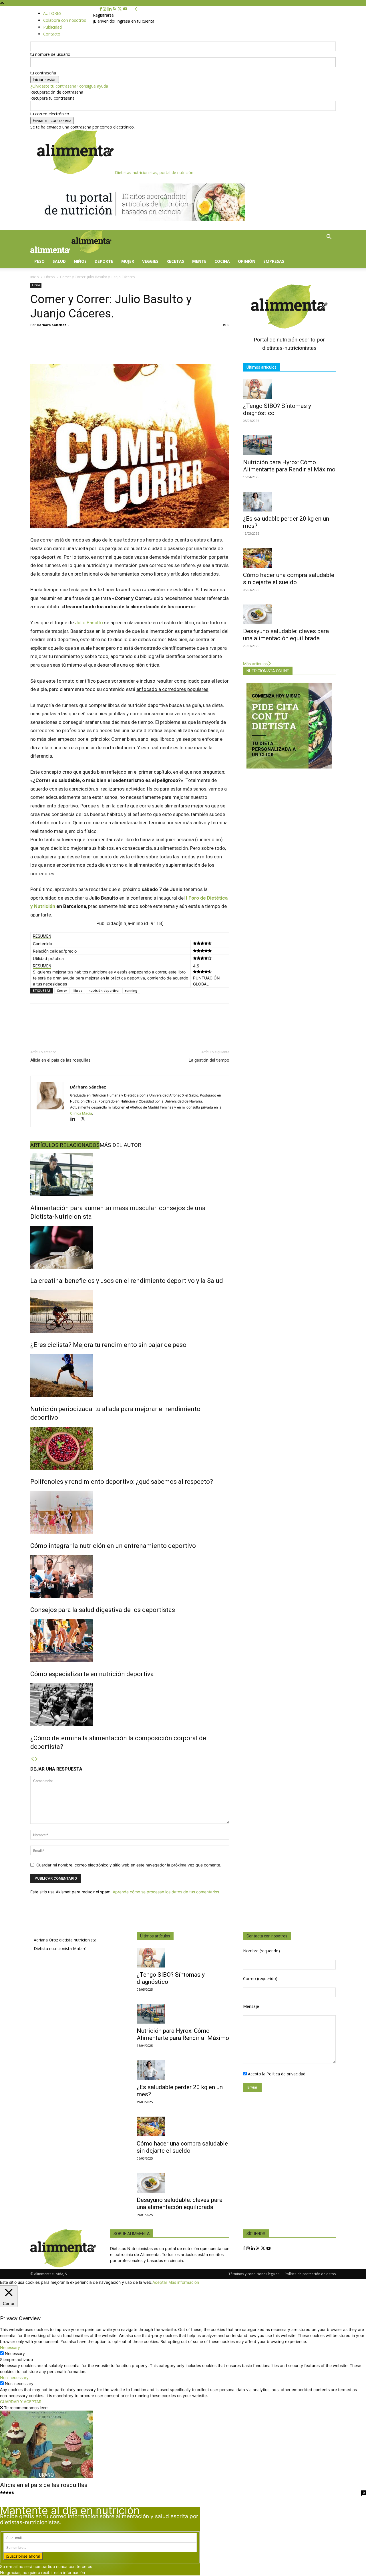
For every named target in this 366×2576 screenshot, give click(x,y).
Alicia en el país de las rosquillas (60, 1060)
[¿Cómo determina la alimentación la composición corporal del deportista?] (130, 1705)
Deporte (104, 261)
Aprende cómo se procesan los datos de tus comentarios (166, 1892)
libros (78, 990)
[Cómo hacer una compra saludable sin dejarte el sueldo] (289, 558)
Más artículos (255, 664)
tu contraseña (43, 73)
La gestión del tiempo (209, 1060)
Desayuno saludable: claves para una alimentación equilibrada (286, 635)
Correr (62, 990)
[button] (329, 237)
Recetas (175, 261)
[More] (246, 1025)
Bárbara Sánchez (52, 325)
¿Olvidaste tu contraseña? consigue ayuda (69, 86)
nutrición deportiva (104, 990)
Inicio (35, 277)
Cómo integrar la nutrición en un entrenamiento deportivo (113, 1546)
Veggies (150, 261)
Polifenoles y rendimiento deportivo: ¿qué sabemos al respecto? (122, 1482)
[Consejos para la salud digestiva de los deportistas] (130, 1577)
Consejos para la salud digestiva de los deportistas (103, 1610)
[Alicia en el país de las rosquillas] (183, 2444)
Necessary (15, 2353)
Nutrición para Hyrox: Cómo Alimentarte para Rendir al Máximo (289, 466)
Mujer (128, 261)
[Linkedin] (110, 9)
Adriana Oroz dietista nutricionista (65, 1940)
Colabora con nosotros (65, 20)
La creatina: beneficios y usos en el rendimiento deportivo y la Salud (127, 1281)
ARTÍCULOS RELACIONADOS (65, 1145)
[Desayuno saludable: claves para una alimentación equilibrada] (289, 614)
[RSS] (115, 9)
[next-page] (36, 1759)
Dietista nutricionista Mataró (60, 1948)
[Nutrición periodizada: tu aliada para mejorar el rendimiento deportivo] (130, 1376)
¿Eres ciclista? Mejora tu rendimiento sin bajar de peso (108, 1345)
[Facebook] (101, 9)
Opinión (247, 261)
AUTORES (52, 13)
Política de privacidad (286, 2074)
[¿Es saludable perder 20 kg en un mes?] (289, 502)
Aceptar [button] (160, 2282)
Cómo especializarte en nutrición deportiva (92, 1674)
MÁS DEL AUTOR (120, 1145)
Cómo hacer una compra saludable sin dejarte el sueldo (289, 579)
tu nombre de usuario (50, 54)
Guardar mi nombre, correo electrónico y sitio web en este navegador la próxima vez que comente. (129, 1865)
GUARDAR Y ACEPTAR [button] (21, 2402)
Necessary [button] (10, 2347)
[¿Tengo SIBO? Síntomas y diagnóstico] (289, 389)
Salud (59, 261)
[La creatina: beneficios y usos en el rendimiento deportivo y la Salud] (130, 1247)
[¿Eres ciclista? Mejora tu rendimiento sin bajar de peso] (130, 1311)
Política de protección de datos (310, 2274)
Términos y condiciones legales (254, 2274)
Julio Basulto (89, 623)
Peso (39, 261)
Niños (80, 261)
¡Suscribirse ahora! (23, 2556)
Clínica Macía (81, 1113)
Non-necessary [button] (14, 2378)
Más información (184, 2282)
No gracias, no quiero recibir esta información (42, 2572)
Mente (199, 261)
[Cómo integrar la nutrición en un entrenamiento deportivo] (130, 1512)
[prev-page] (32, 1759)
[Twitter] (120, 9)
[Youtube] (125, 9)
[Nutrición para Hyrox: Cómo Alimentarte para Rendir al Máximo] (289, 445)
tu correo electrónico (50, 114)
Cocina (222, 261)
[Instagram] (105, 9)
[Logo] (51, 251)
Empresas (274, 261)
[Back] (136, 9)
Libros (49, 277)
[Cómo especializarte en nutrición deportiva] (130, 1641)
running (131, 990)
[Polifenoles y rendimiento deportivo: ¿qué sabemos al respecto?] (130, 1448)
